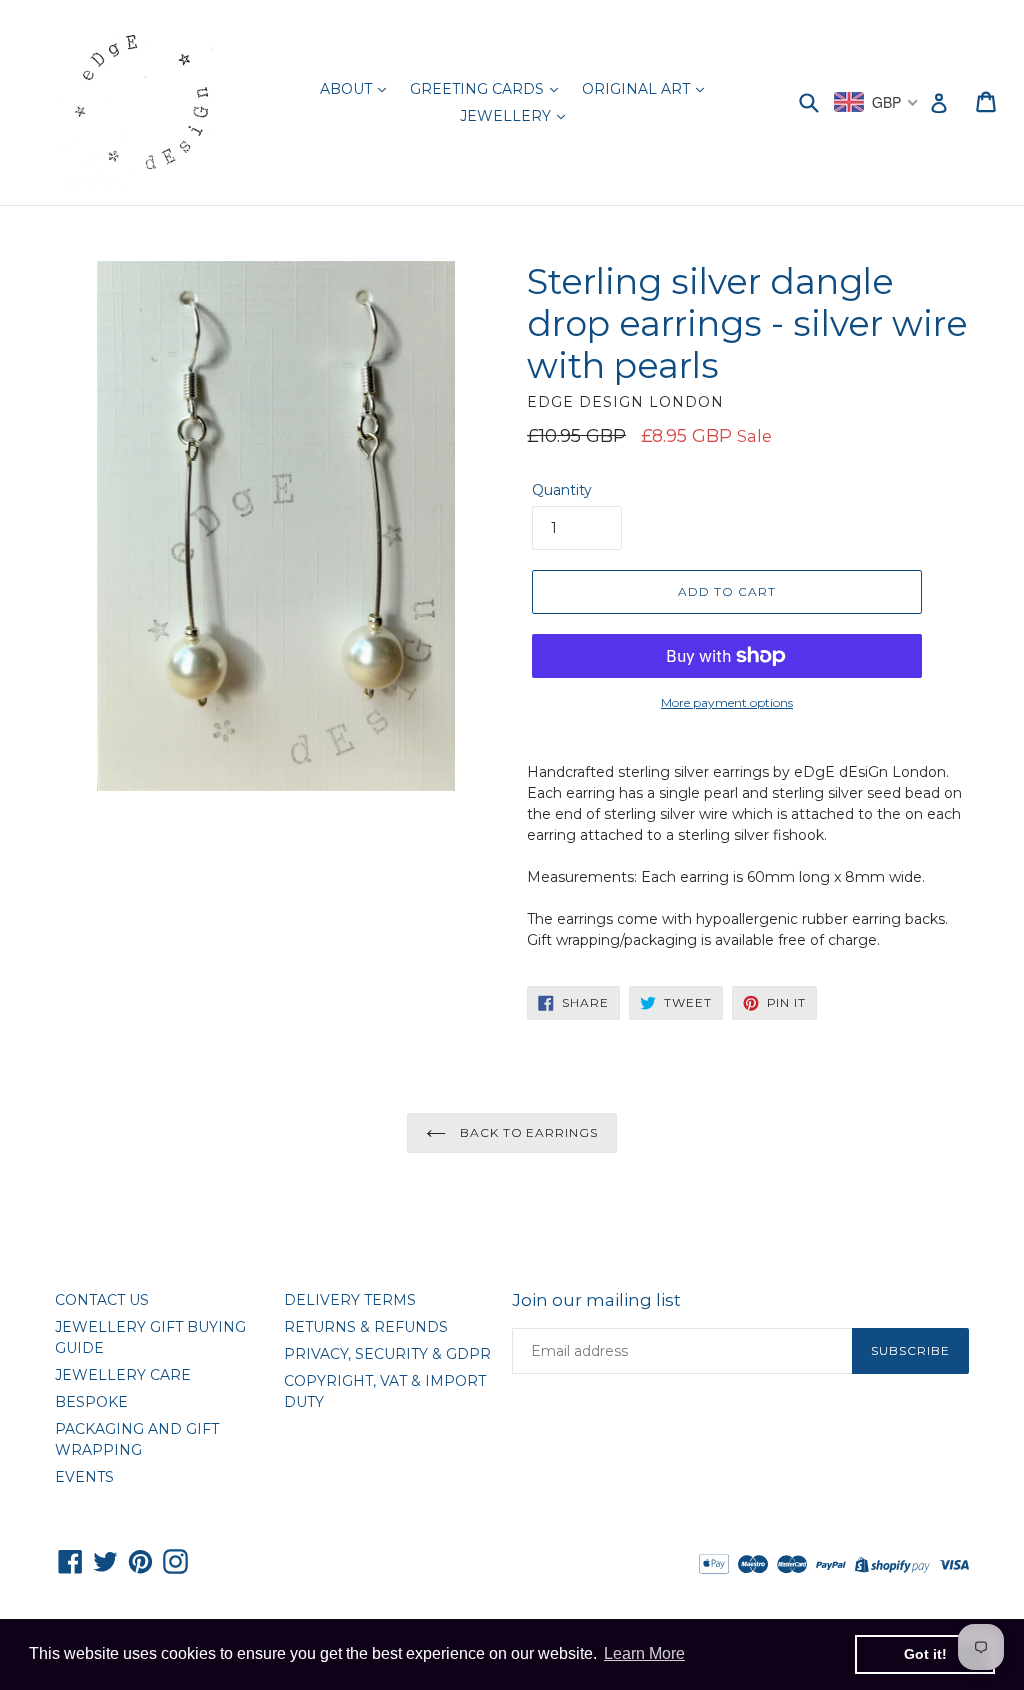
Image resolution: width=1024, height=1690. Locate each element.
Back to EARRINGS (527, 1132)
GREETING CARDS (479, 89)
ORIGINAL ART (638, 89)
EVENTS (84, 1477)
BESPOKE (91, 1402)
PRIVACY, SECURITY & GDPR (387, 1354)
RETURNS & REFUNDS (366, 1327)
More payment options (727, 702)
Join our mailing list (596, 1300)
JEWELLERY (507, 116)
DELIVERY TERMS (350, 1300)
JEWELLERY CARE (123, 1375)
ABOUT (348, 89)
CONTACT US (102, 1300)
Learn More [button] (644, 1653)
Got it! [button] (925, 1654)
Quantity (562, 490)
